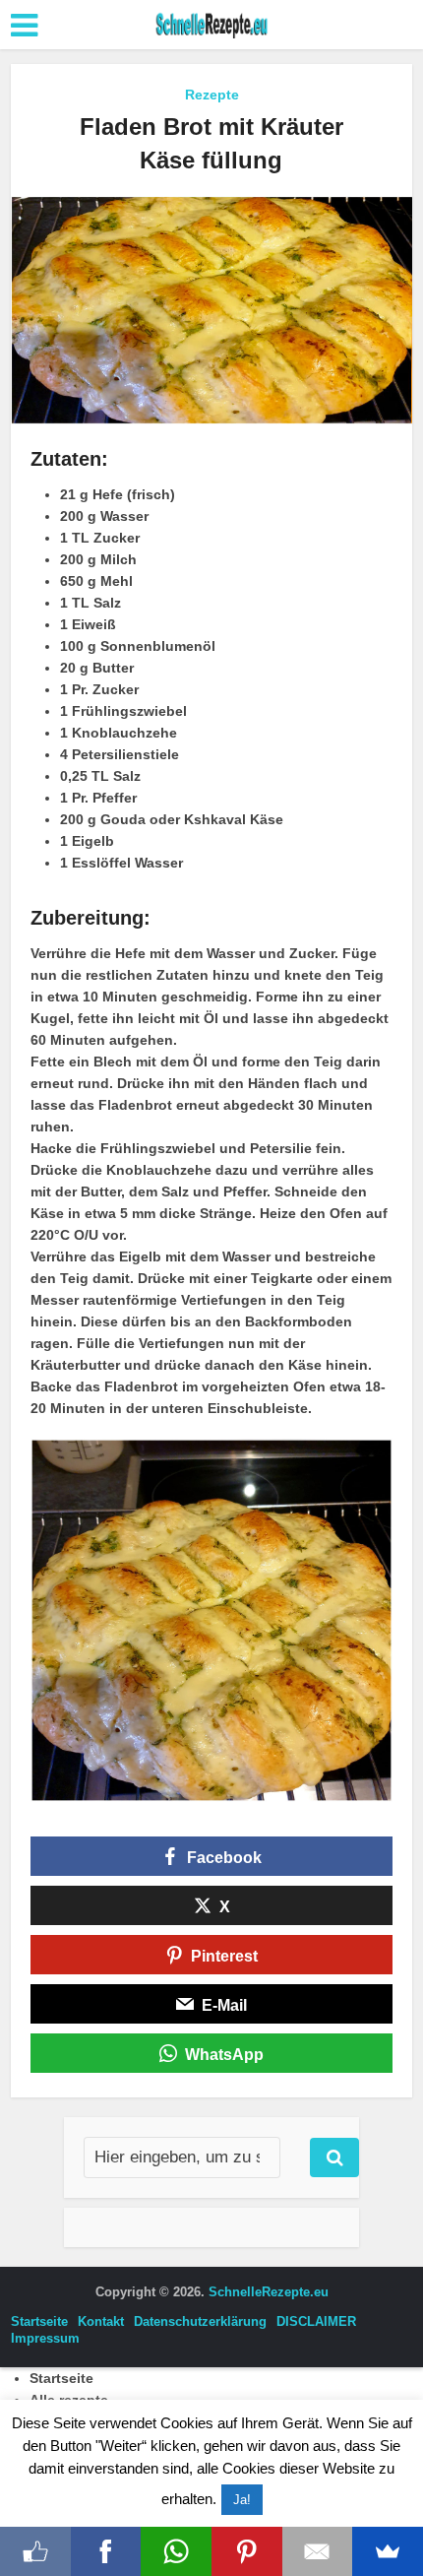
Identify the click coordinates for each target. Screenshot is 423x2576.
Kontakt (101, 2321)
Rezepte (212, 95)
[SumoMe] (388, 2551)
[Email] (318, 2551)
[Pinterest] (247, 2551)
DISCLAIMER (316, 2321)
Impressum (45, 2338)
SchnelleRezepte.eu (269, 2292)
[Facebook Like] (35, 2551)
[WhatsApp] (176, 2551)
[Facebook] (106, 2551)
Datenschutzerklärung (200, 2321)
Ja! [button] (242, 2500)
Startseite (39, 2321)
